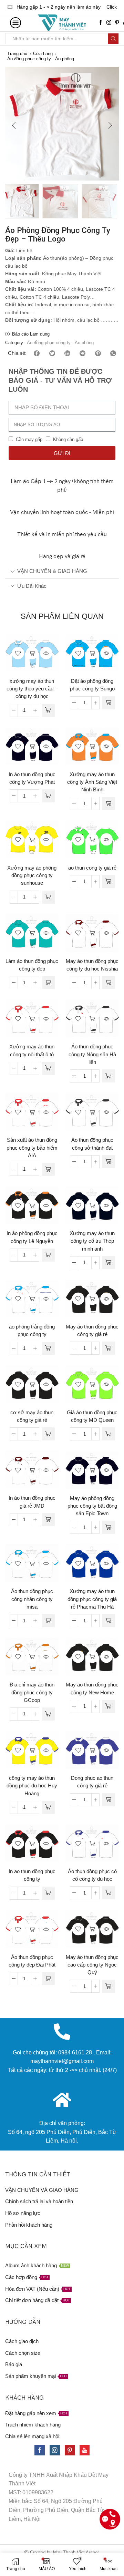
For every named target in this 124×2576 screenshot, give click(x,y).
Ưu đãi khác (32, 586)
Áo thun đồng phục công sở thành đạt (92, 1144)
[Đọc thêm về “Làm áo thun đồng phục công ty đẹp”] (48, 983)
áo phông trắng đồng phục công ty (32, 1331)
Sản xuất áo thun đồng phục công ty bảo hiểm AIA (32, 1148)
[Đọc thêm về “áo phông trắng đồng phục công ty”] (48, 1348)
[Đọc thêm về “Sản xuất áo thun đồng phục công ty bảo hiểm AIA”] (48, 1169)
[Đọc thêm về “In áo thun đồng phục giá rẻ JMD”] (48, 1520)
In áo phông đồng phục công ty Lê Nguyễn (32, 1237)
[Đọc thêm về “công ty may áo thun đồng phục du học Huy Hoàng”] (48, 1807)
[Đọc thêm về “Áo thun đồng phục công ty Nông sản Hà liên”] (108, 1076)
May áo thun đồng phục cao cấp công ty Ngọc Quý (92, 1965)
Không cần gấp (68, 439)
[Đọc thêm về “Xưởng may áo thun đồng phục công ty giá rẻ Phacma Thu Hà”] (108, 1621)
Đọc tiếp (32, 653)
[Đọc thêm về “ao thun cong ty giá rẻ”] (108, 882)
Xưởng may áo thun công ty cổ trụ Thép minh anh (92, 1241)
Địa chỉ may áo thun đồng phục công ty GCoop (32, 1692)
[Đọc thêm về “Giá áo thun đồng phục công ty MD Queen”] (108, 1434)
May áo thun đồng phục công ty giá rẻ (92, 1331)
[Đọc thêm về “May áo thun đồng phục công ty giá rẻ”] (108, 1348)
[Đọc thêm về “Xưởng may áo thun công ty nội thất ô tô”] (48, 1068)
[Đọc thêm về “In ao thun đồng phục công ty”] (48, 1893)
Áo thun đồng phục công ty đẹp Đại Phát (32, 1961)
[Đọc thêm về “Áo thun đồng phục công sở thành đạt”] (108, 1162)
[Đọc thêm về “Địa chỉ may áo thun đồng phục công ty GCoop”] (48, 1714)
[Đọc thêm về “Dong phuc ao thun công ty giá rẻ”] (108, 1800)
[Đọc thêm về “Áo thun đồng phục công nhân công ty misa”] (48, 1621)
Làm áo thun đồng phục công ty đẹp (32, 965)
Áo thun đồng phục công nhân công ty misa (32, 1599)
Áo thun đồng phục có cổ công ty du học (92, 1875)
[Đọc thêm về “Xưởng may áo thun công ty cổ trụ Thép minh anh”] (108, 1263)
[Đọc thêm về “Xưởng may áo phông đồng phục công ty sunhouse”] (48, 897)
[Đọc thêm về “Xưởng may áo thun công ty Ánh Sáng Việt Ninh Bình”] (108, 803)
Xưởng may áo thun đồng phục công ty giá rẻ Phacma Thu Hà (92, 1599)
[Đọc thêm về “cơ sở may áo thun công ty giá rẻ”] (48, 1434)
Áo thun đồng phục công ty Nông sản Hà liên (92, 1054)
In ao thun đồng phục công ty (32, 1875)
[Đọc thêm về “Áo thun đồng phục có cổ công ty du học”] (108, 1893)
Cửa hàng (43, 54)
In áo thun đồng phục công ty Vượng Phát (32, 778)
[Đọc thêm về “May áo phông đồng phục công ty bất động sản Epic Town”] (108, 1527)
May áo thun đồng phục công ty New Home (92, 1689)
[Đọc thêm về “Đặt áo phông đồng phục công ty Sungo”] (108, 703)
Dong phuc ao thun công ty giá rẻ (92, 1782)
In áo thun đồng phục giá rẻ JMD (32, 1502)
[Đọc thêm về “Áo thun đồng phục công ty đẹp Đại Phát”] (48, 1979)
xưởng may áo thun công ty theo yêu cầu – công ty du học (32, 689)
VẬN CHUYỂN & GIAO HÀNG (52, 571)
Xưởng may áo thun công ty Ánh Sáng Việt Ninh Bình (92, 782)
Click (108, 7)
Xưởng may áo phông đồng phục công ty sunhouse (32, 875)
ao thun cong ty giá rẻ (92, 868)
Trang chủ (17, 54)
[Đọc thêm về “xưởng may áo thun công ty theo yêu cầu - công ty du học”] (48, 710)
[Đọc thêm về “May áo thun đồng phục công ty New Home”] (108, 1706)
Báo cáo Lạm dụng (31, 334)
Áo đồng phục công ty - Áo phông (41, 59)
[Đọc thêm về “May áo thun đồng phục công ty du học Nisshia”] (108, 983)
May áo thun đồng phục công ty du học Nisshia (92, 965)
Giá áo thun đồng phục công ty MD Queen (92, 1416)
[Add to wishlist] (18, 653)
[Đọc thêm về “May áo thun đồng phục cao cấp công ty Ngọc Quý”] (108, 1986)
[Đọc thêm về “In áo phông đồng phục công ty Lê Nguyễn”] (48, 1255)
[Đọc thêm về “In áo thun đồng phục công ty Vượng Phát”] (48, 796)
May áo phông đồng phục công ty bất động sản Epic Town (92, 1506)
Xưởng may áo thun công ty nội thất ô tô (32, 1050)
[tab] (62, 571)
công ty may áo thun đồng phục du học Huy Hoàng (32, 1786)
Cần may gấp (29, 439)
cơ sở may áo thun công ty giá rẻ (32, 1416)
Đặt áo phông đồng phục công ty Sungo (92, 685)
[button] (14, 125)
